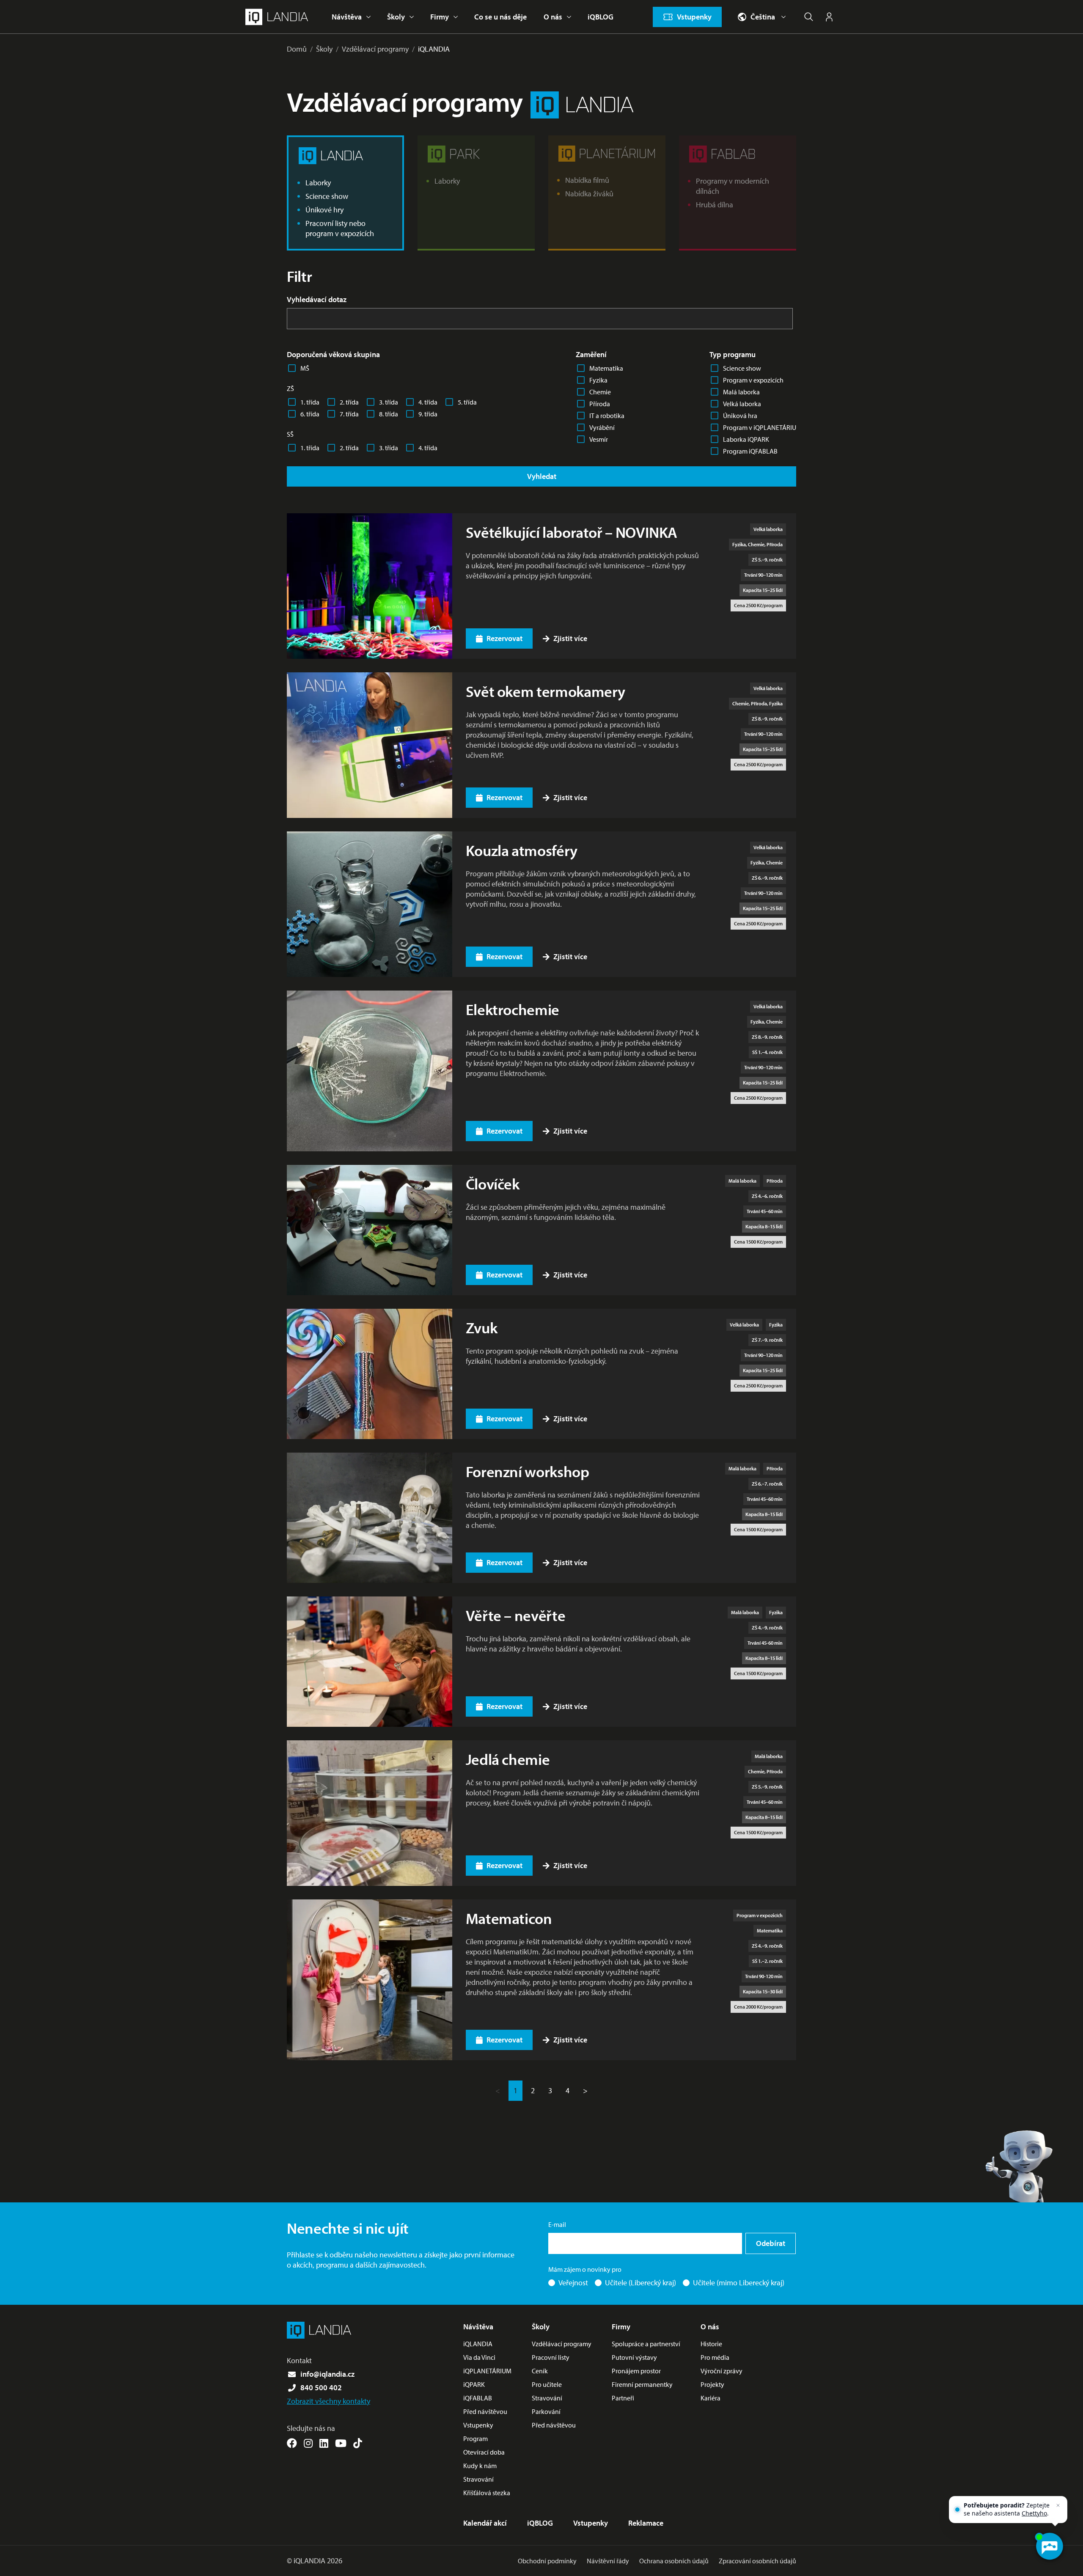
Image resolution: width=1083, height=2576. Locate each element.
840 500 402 (321, 2387)
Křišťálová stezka (487, 2493)
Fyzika (598, 380)
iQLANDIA (434, 49)
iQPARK (474, 2384)
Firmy (440, 17)
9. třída (428, 414)
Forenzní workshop (528, 1471)
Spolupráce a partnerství (646, 2344)
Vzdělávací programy (375, 49)
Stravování (478, 2479)
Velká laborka (742, 404)
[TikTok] (358, 2443)
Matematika (606, 368)
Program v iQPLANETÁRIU (760, 427)
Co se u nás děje (500, 17)
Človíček (493, 1183)
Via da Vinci (479, 2357)
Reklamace (646, 2523)
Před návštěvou (485, 2411)
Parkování (546, 2411)
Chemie (600, 392)
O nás (553, 17)
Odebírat (771, 2243)
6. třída (310, 414)
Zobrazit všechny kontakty (328, 2401)
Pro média (715, 2357)
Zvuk (482, 1327)
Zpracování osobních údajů (757, 2561)
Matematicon (509, 1918)
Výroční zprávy (722, 2371)
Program (476, 2438)
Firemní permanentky (642, 2384)
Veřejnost (573, 2283)
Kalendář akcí (485, 2523)
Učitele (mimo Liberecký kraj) (739, 2283)
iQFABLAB (478, 2398)
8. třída (389, 414)
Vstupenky (478, 2425)
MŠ (305, 368)
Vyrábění (602, 427)
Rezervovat (504, 638)
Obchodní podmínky (547, 2561)
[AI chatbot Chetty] (1049, 2546)
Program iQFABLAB (750, 451)
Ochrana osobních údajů (674, 2561)
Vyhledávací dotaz (317, 299)
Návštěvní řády (608, 2561)
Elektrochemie (513, 1009)
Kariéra (711, 2398)
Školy (396, 17)
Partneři (623, 2398)
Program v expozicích (753, 380)
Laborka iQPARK (746, 439)
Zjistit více (570, 638)
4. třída (428, 402)
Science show (742, 368)
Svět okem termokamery (546, 691)
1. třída (310, 402)
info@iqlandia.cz (327, 2374)
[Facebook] (292, 2443)
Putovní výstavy (634, 2357)
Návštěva (347, 17)
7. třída (349, 414)
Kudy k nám (480, 2466)
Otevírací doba (484, 2452)
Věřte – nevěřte (516, 1615)
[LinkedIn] (324, 2443)
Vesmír (599, 439)
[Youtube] (341, 2443)
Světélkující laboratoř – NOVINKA (572, 532)
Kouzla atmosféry (522, 850)
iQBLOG (601, 17)
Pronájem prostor (636, 2371)
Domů (297, 49)
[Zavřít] (1058, 2505)
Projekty (712, 2384)
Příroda (600, 404)
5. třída (467, 402)
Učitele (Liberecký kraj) (640, 2283)
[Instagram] (308, 2443)
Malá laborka (741, 392)
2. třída (349, 402)
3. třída (389, 402)
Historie (711, 2344)
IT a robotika (607, 416)
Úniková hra (740, 416)
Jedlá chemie (508, 1759)
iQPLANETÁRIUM (487, 2371)
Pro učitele (547, 2384)
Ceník (540, 2371)
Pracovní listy (551, 2357)
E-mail (557, 2224)
